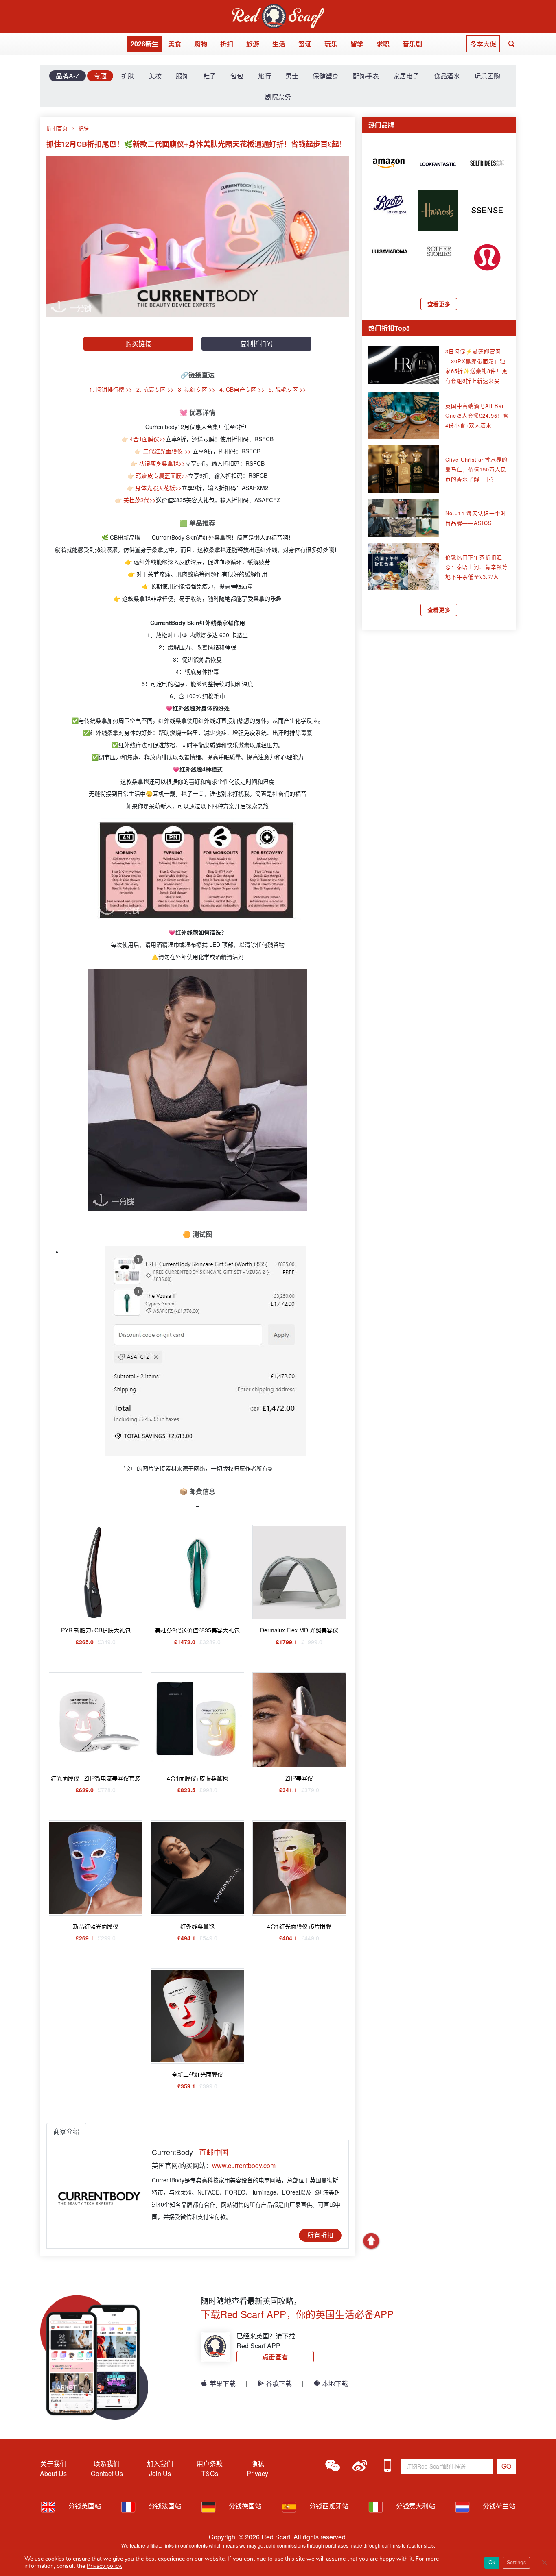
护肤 (128, 76)
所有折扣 (320, 2235)
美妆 (155, 76)
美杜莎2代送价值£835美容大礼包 (197, 1630)
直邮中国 (214, 2152)
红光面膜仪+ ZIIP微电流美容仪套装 (96, 1778)
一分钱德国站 (241, 2506)
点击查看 (275, 2357)
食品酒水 (447, 76)
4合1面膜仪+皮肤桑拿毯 (197, 1778)
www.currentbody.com (244, 2165)
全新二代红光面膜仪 (197, 2074)
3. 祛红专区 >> (197, 389)
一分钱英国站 (81, 2506)
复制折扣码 (256, 343)
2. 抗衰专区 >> (155, 389)
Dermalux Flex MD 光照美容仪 (299, 1630)
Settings (516, 2563)
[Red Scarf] (278, 9)
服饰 (182, 76)
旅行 (265, 76)
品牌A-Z (68, 76)
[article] (389, 162)
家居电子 (406, 76)
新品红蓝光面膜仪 (96, 1926)
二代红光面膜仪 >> (167, 451)
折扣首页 (57, 128)
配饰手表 (366, 76)
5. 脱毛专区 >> (287, 389)
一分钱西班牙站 (325, 2506)
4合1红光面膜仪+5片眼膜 (299, 1926)
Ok (492, 2563)
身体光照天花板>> (158, 488)
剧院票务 (278, 97)
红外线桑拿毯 (197, 1926)
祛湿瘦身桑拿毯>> (162, 463)
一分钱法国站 (161, 2506)
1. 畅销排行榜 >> (111, 389)
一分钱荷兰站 (495, 2506)
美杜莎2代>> (140, 500)
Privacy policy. (104, 2566)
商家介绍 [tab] (66, 2131)
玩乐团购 (487, 76)
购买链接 (138, 343)
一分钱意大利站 (412, 2506)
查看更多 (439, 304)
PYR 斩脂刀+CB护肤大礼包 (96, 1630)
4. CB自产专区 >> (242, 389)
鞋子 (210, 76)
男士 (292, 76)
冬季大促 (483, 44)
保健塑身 (326, 76)
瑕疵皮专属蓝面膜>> (162, 475)
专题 (100, 76)
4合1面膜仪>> (148, 439)
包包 (237, 76)
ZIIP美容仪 (299, 1778)
